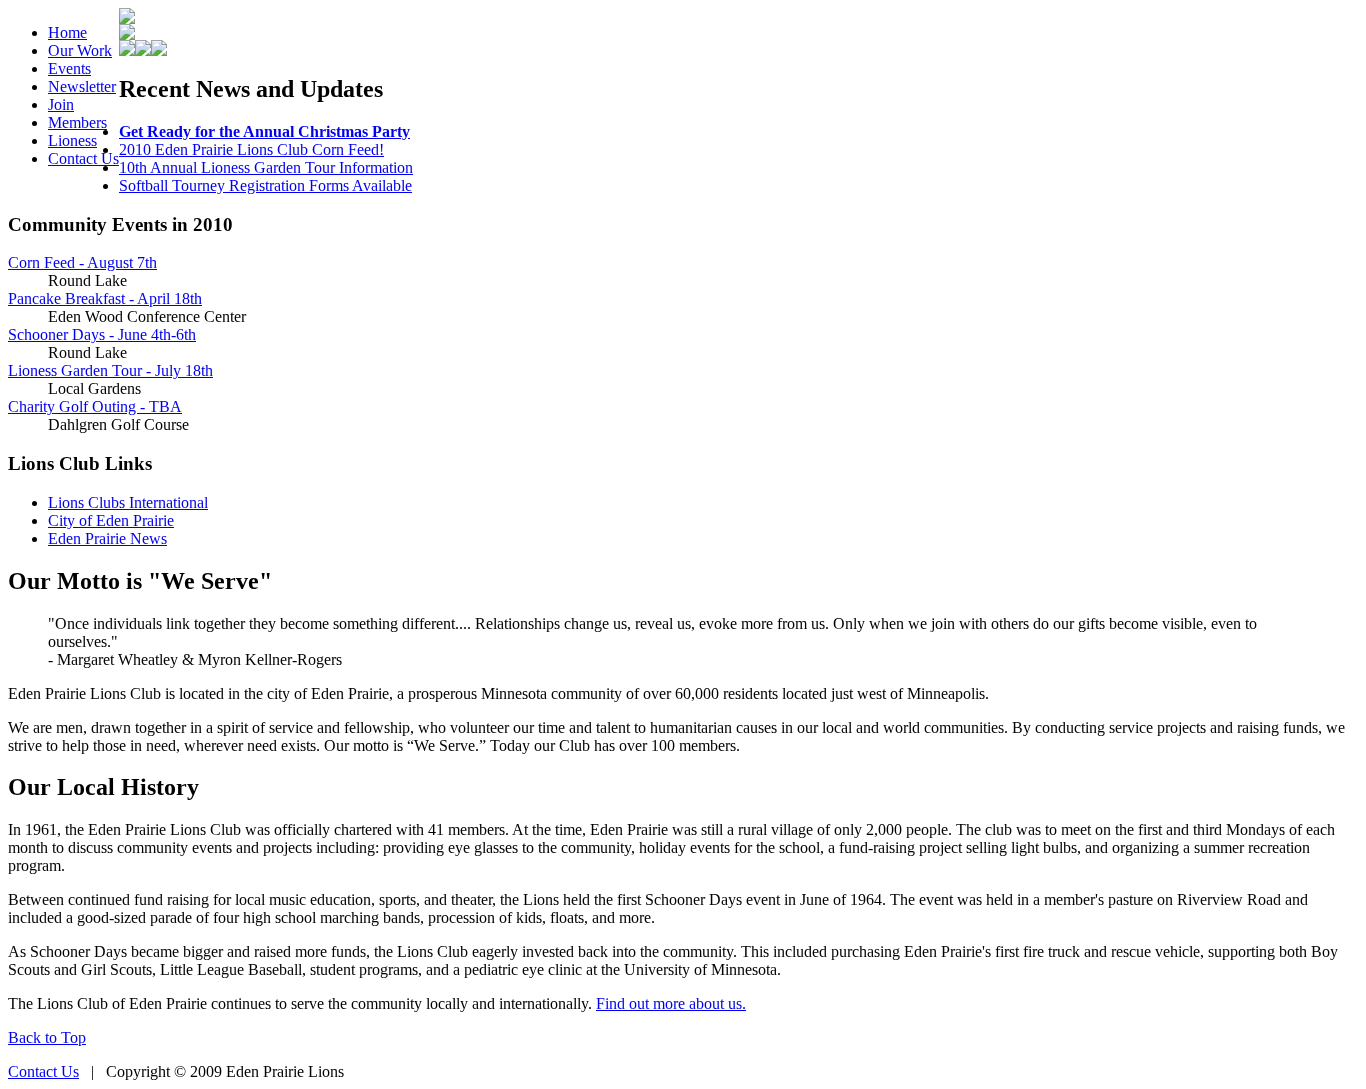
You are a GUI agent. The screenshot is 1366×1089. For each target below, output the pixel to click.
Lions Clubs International (128, 502)
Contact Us (83, 158)
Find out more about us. (671, 1003)
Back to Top (47, 1037)
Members (77, 122)
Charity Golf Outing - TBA (95, 406)
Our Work (80, 50)
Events (69, 68)
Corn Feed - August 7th (82, 262)
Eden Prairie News (107, 538)
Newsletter (82, 86)
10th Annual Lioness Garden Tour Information (266, 167)
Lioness (72, 140)
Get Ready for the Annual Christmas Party (264, 131)
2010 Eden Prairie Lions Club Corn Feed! (251, 149)
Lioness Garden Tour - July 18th (110, 370)
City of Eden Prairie (111, 520)
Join (61, 104)
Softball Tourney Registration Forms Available (265, 185)
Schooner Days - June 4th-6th (102, 334)
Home (67, 32)
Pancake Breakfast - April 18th (105, 298)
